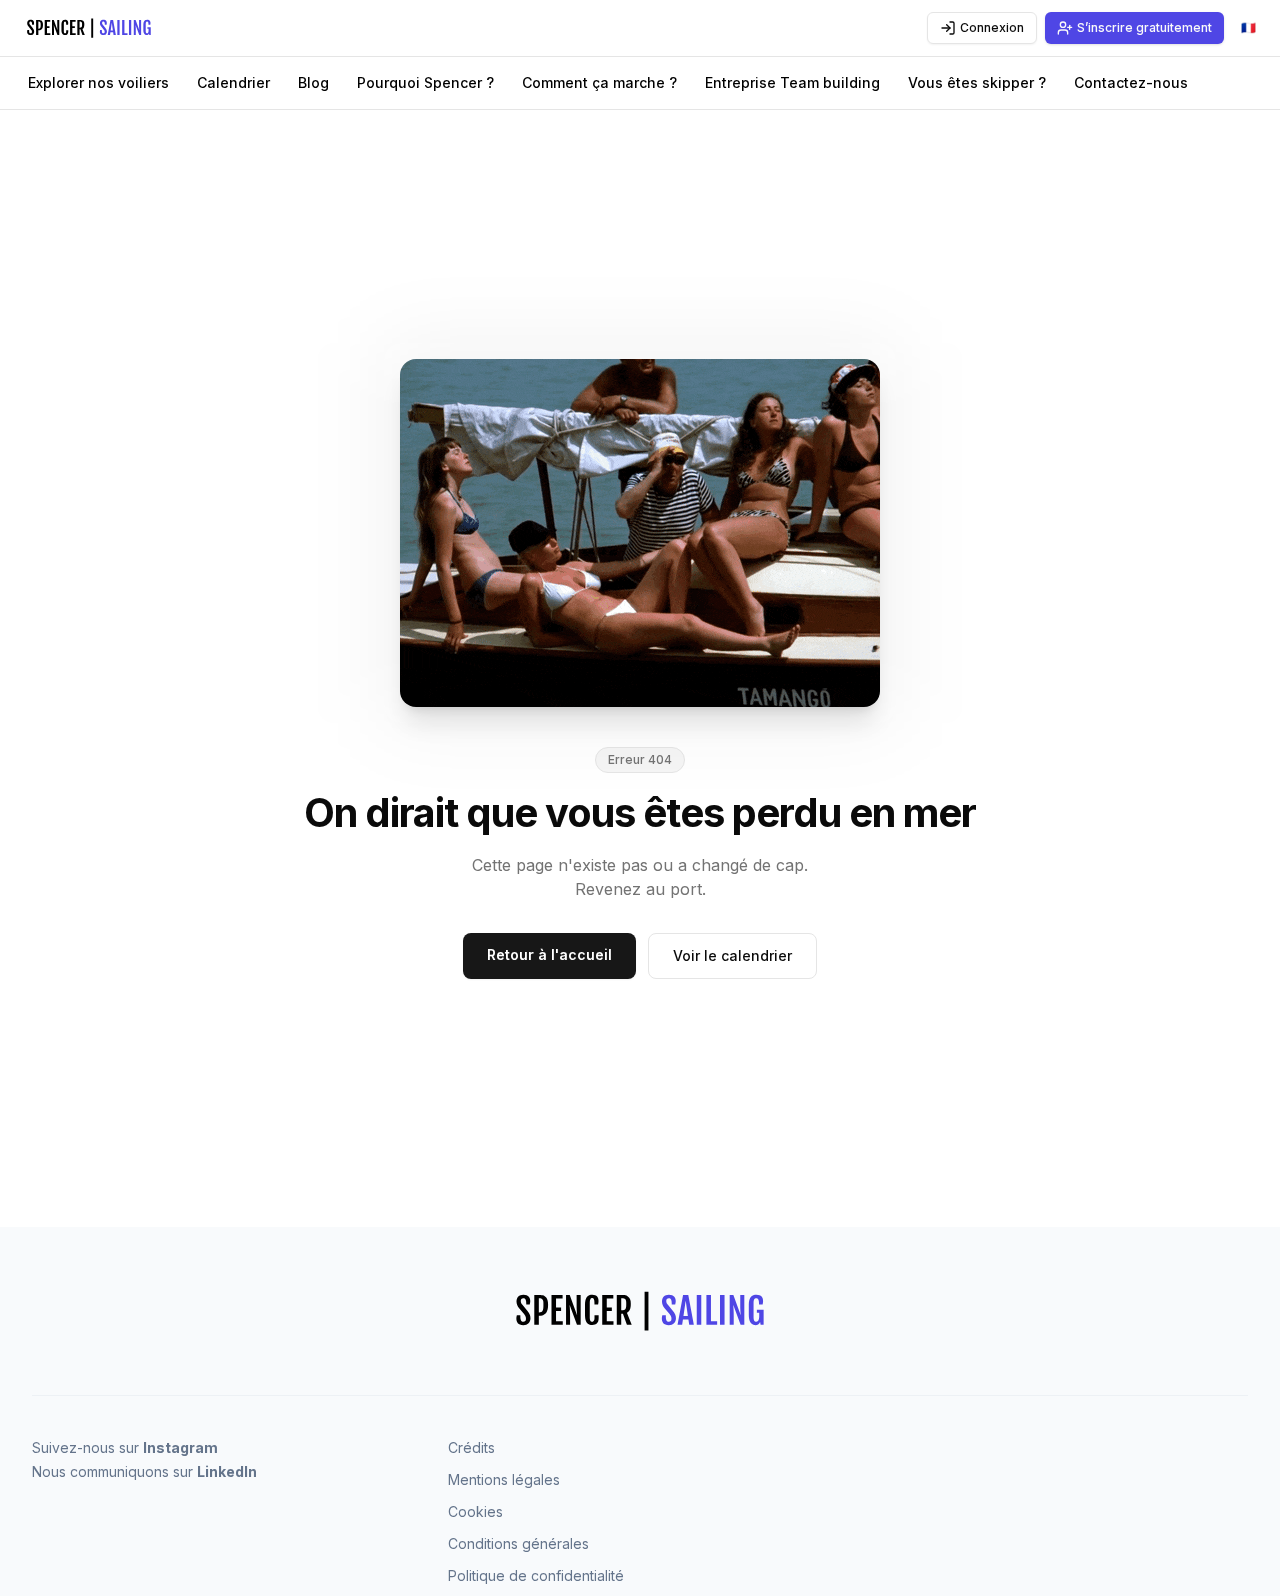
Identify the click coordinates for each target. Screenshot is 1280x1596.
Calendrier (233, 82)
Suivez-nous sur (125, 1447)
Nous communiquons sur (144, 1471)
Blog (313, 82)
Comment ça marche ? (599, 82)
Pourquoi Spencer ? (425, 82)
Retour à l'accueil (549, 954)
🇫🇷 (1252, 31)
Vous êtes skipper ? (977, 82)
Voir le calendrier (732, 955)
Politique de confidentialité (536, 1575)
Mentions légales (504, 1479)
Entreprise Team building (792, 82)
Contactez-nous (1131, 82)
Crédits (471, 1447)
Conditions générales (518, 1543)
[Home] (113, 28)
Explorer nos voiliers (98, 82)
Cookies (475, 1511)
